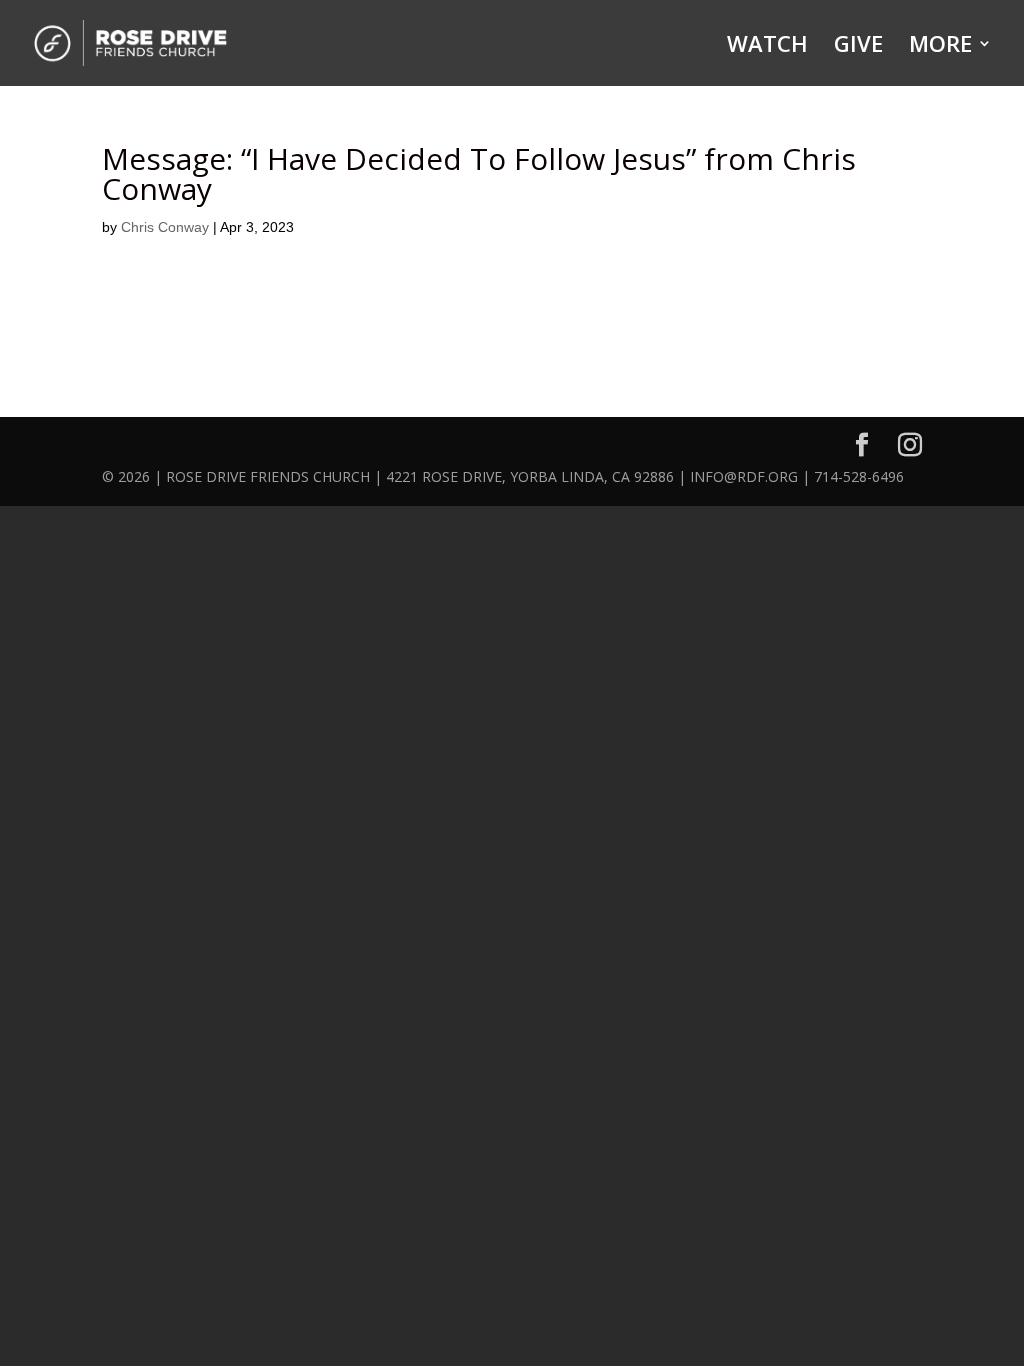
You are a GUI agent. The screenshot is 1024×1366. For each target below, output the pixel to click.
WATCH (767, 47)
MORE (940, 47)
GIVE (858, 47)
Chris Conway (165, 227)
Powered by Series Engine (803, 332)
